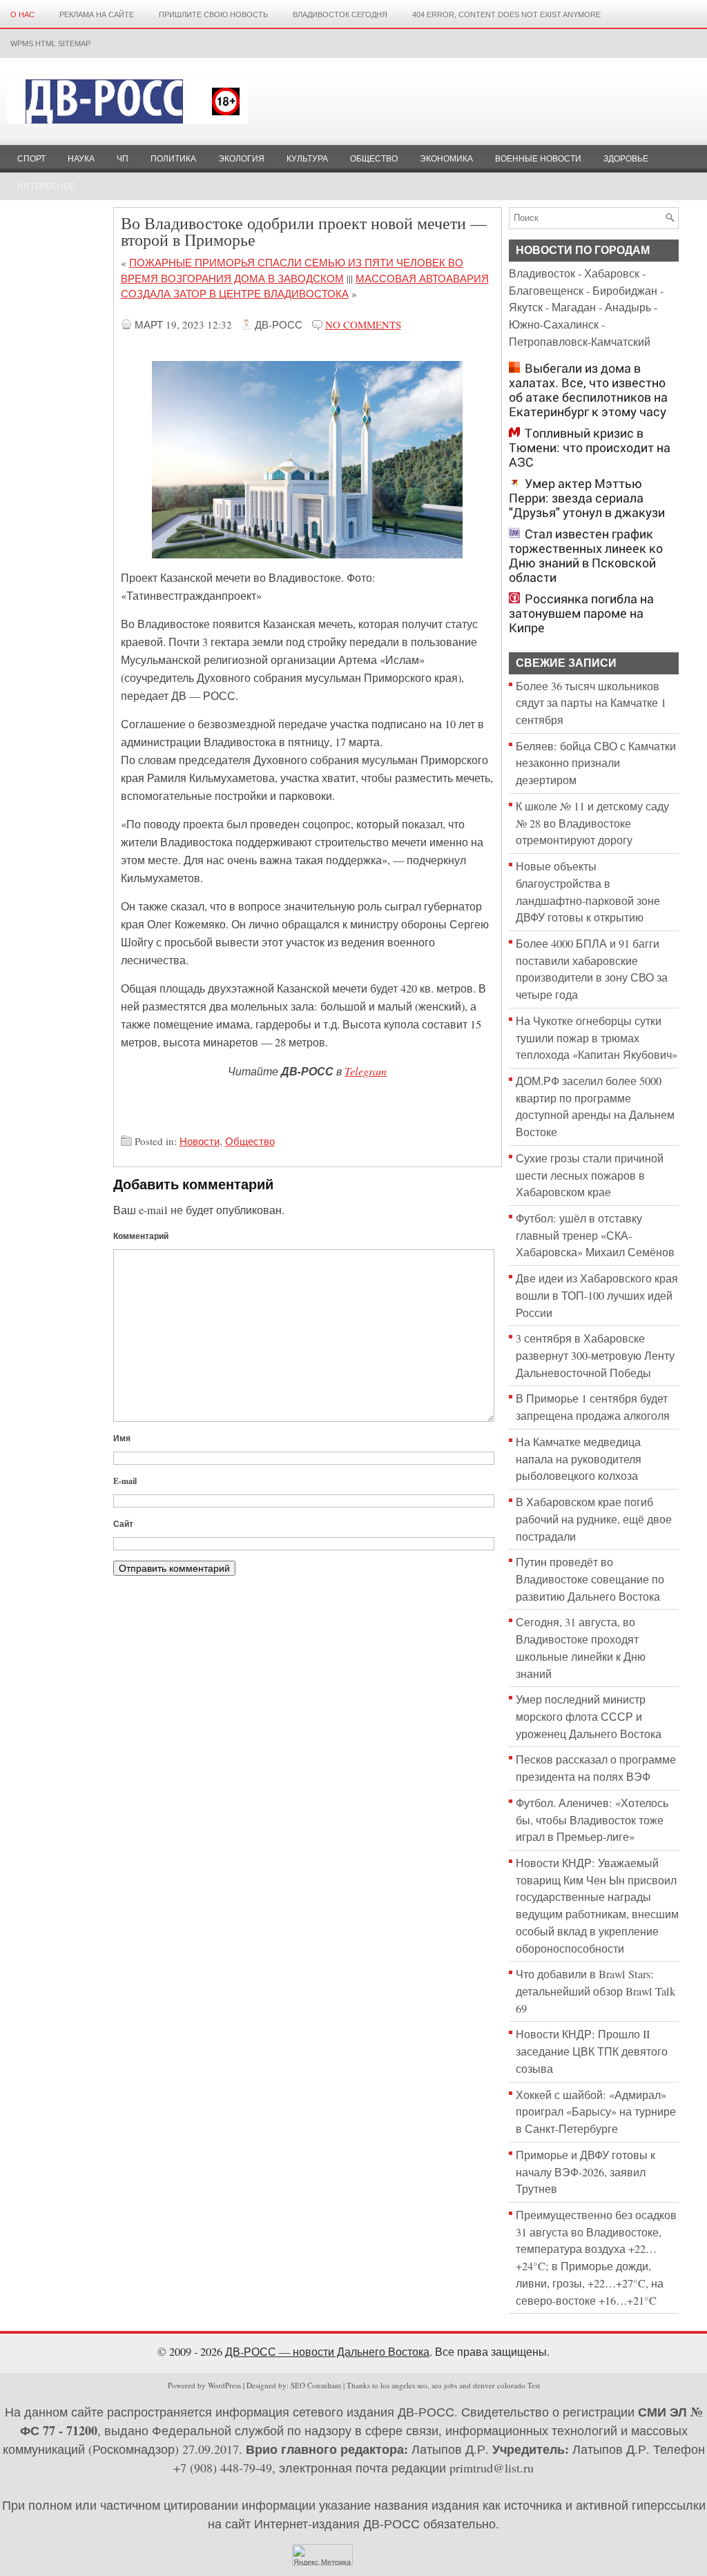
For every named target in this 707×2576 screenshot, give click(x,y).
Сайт (123, 1524)
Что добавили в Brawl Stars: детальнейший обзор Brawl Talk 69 (595, 1991)
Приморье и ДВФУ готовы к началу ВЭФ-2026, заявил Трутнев (585, 2172)
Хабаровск (612, 273)
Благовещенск (546, 291)
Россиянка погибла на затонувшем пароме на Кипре (581, 613)
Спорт (31, 159)
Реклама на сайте (97, 14)
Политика (173, 159)
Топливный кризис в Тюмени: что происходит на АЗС (590, 448)
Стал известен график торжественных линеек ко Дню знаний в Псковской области (586, 556)
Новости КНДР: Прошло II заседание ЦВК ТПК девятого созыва (592, 2051)
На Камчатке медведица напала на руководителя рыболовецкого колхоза (579, 1459)
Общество (374, 159)
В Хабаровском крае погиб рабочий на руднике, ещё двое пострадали (594, 1519)
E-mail (125, 1481)
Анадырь (628, 307)
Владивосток (542, 273)
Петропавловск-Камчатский (580, 342)
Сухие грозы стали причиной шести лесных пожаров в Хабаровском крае (590, 1175)
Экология (241, 159)
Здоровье (626, 159)
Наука (81, 159)
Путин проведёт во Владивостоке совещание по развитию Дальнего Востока (590, 1579)
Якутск (526, 307)
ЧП (123, 159)
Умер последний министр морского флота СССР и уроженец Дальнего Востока (589, 1716)
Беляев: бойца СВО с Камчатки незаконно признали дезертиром (596, 763)
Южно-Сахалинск (554, 324)
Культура (307, 159)
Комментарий (141, 1236)
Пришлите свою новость (213, 14)
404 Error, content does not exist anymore (506, 14)
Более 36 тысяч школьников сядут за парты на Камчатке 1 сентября (591, 703)
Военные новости (538, 159)
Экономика (446, 159)
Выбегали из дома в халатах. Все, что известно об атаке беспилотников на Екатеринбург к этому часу (588, 390)
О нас (22, 14)
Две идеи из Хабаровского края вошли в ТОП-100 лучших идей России (597, 1295)
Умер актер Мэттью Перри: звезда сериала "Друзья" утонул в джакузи (587, 498)
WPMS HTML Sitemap (50, 43)
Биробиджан (625, 291)
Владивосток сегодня (340, 14)
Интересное (46, 186)
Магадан (574, 307)
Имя (122, 1438)
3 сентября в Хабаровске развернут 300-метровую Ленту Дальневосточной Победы (595, 1355)
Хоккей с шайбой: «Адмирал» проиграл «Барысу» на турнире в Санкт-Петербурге (596, 2112)
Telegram (366, 1071)
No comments (363, 324)
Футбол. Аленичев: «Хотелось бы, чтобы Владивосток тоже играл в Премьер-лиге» (592, 1820)
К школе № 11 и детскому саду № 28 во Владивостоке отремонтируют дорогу (592, 823)
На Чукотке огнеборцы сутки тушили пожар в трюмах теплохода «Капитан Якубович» (597, 1038)
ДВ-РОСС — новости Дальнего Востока (327, 2352)
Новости (200, 1141)
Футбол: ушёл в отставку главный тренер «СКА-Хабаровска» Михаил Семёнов (595, 1235)
